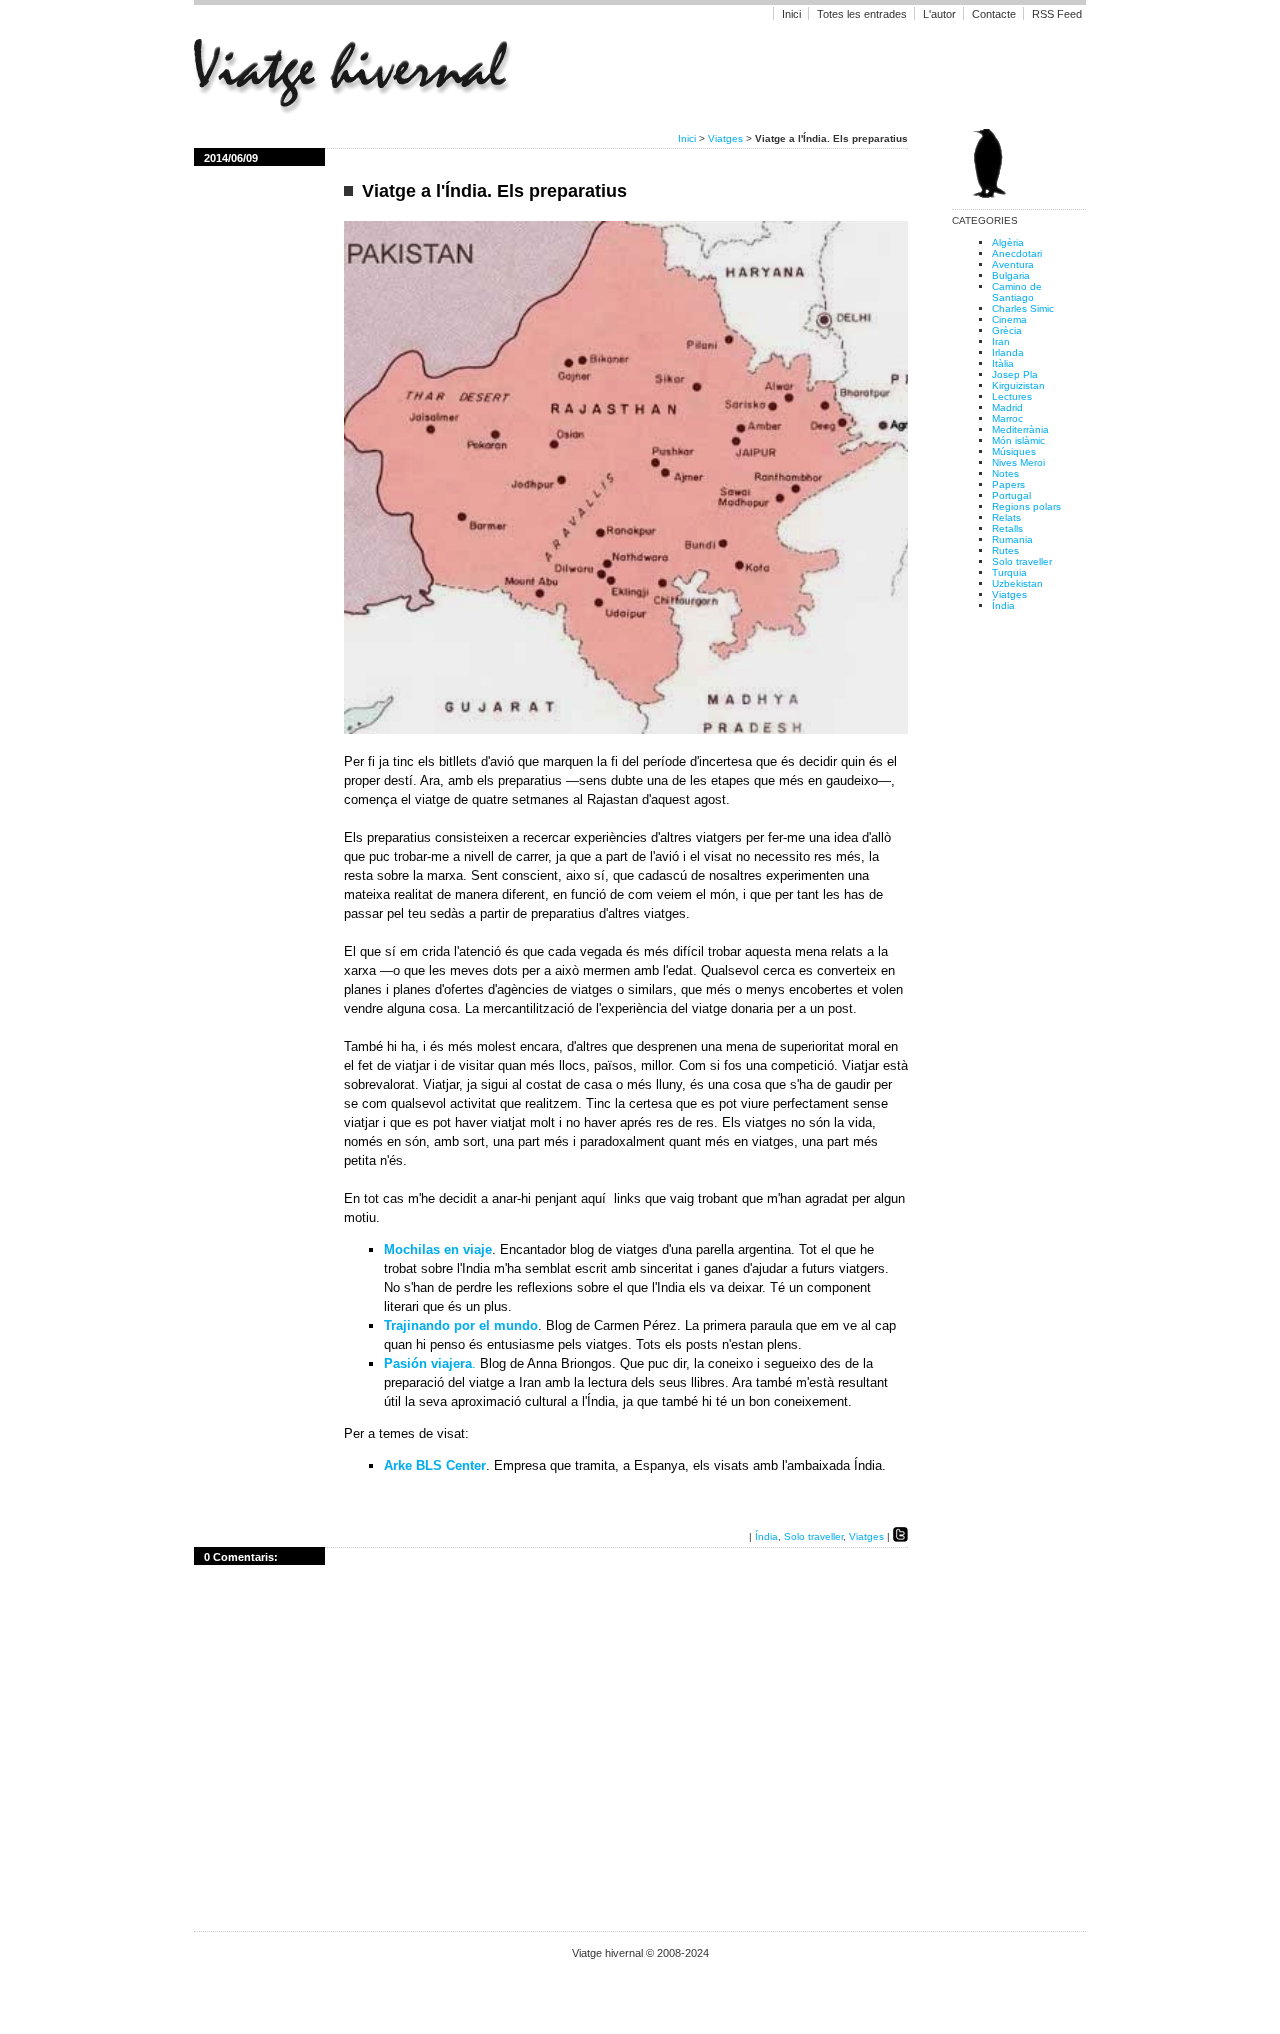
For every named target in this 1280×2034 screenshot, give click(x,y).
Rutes (1005, 550)
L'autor (941, 14)
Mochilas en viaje (438, 1249)
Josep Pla (1015, 374)
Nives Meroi (1018, 462)
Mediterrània (1020, 429)
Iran (1001, 341)
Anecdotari (1017, 253)
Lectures (1012, 396)
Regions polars (1026, 506)
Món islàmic (1018, 440)
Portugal (1011, 495)
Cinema (1009, 319)
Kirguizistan (1018, 385)
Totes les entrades (862, 14)
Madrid (1007, 407)
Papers (1008, 484)
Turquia (1009, 572)
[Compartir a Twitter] (900, 1536)
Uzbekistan (1017, 583)
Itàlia (1003, 363)
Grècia (1007, 330)
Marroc (1007, 418)
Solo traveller (813, 1536)
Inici (791, 14)
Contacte (994, 14)
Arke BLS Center (435, 1465)
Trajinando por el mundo (461, 1325)
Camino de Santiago (1017, 292)
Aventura (1013, 264)
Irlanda (1008, 352)
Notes (1005, 473)
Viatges (725, 138)
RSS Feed (1057, 14)
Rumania (1012, 539)
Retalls (1007, 528)
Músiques (1014, 451)
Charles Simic (1023, 308)
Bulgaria (1011, 275)
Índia (766, 1536)
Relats (1006, 517)
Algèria (1008, 242)
